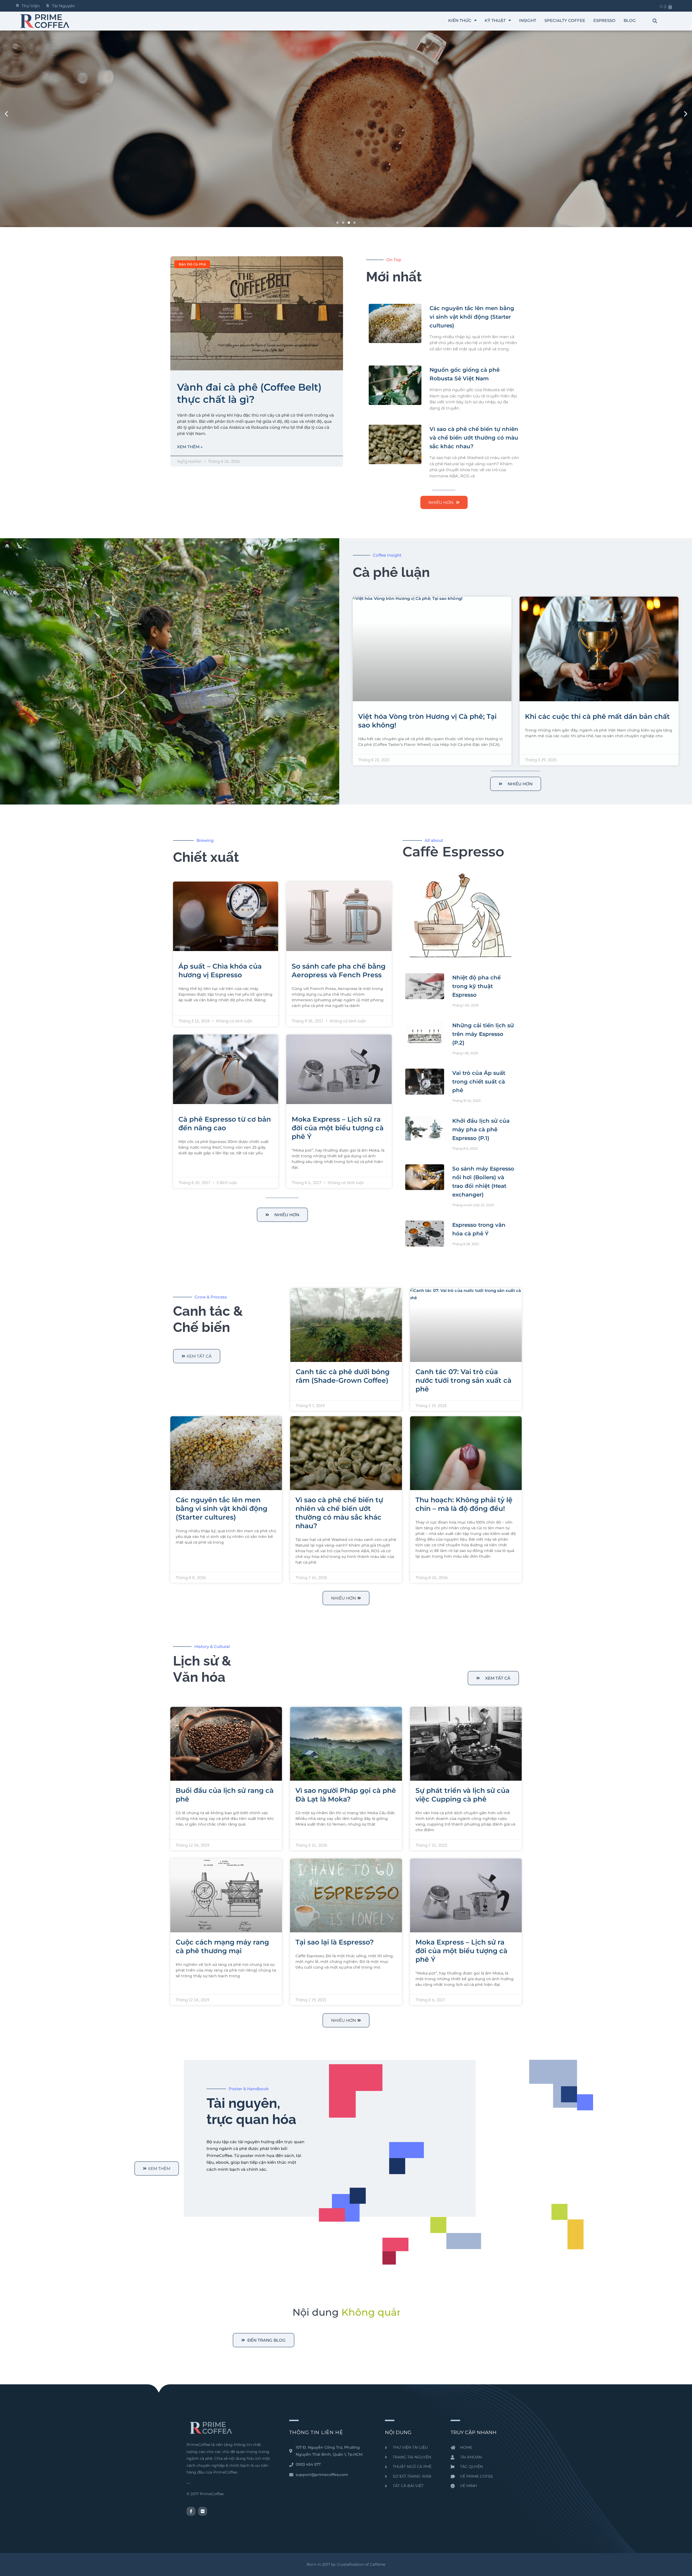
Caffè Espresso (453, 852)
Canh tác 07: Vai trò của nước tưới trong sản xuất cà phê (463, 1380)
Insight (528, 20)
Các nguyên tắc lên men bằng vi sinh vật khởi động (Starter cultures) (472, 317)
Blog (630, 20)
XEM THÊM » (190, 447)
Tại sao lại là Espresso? (335, 1942)
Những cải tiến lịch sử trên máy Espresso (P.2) (483, 1034)
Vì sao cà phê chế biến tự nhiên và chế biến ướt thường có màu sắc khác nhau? (474, 438)
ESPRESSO (604, 20)
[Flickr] (203, 2511)
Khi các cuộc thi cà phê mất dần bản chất (597, 716)
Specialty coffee (565, 20)
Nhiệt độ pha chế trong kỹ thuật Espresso (476, 986)
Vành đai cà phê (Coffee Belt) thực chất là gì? (249, 393)
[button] (655, 21)
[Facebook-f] (191, 2511)
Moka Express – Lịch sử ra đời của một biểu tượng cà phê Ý (338, 1128)
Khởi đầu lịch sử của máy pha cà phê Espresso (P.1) (481, 1129)
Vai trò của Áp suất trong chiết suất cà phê (479, 1082)
